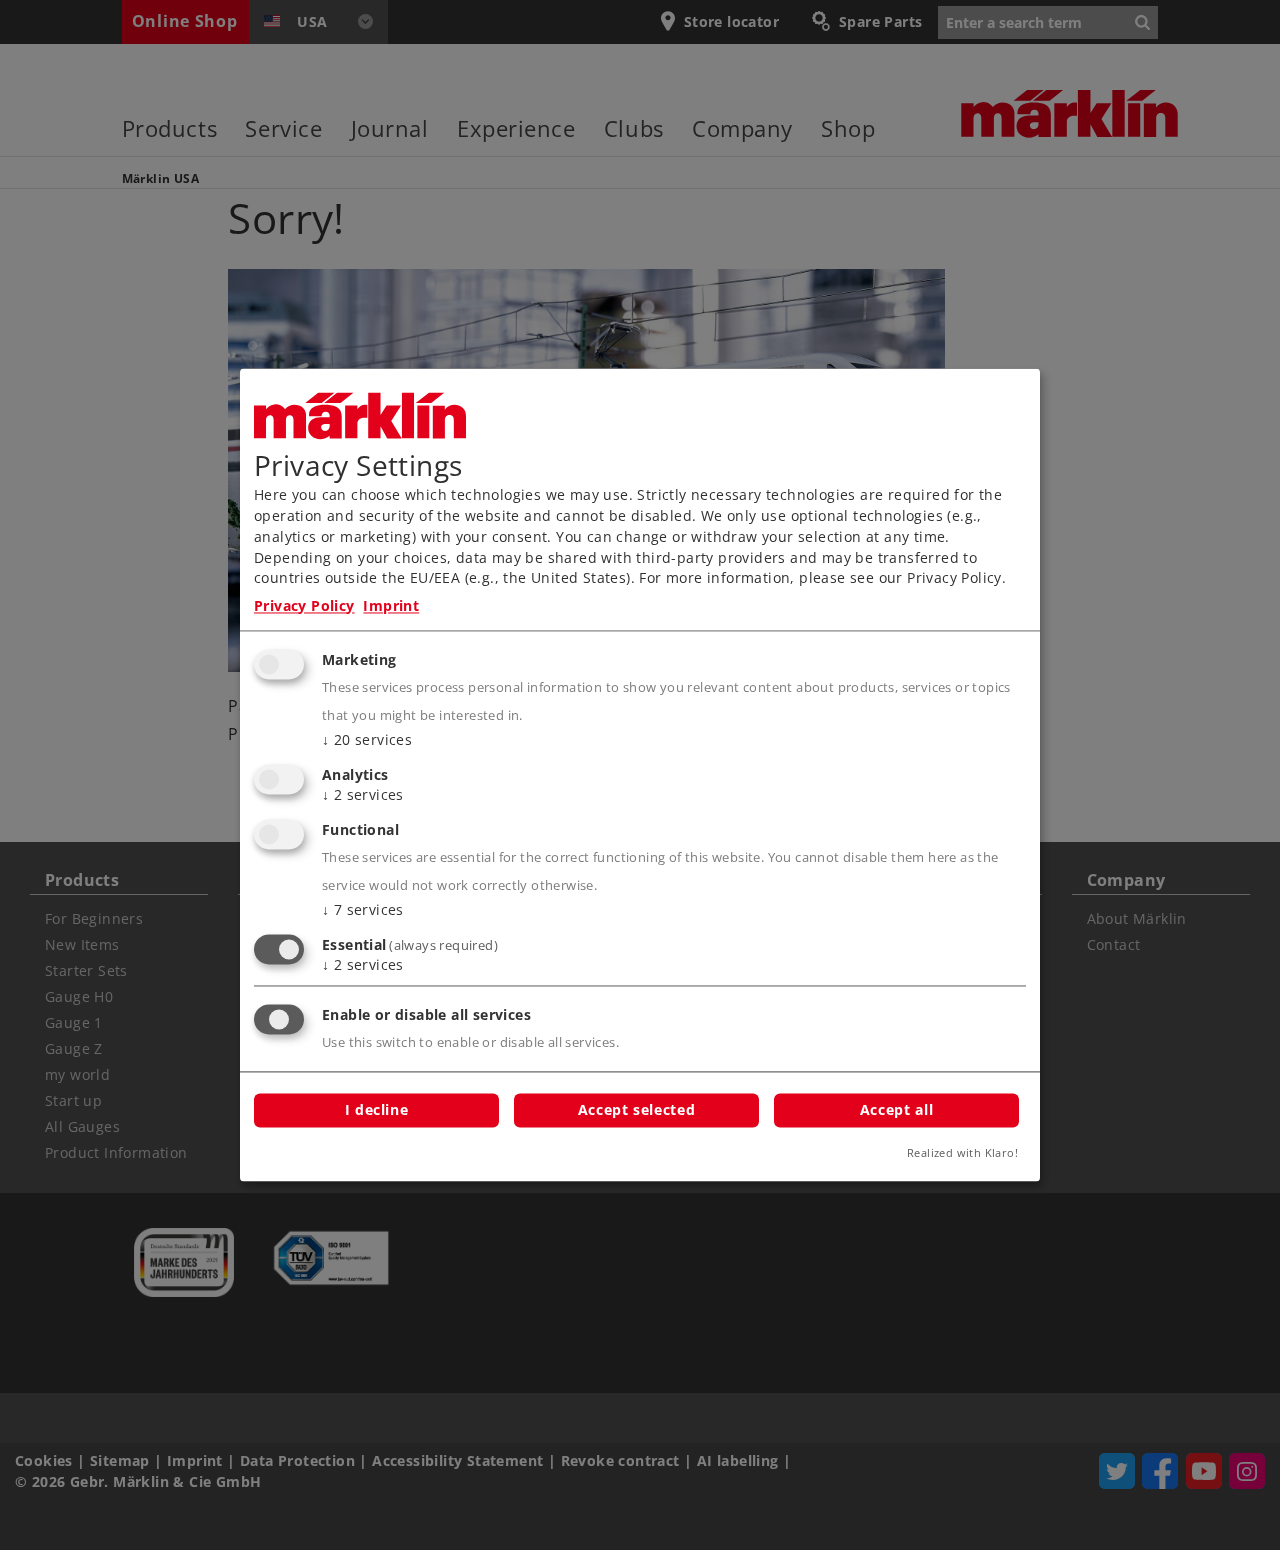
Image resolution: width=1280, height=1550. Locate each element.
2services (363, 795)
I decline (377, 1110)
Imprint (391, 605)
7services (363, 909)
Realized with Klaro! (962, 1153)
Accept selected (636, 1110)
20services (367, 740)
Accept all (896, 1110)
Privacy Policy (304, 605)
